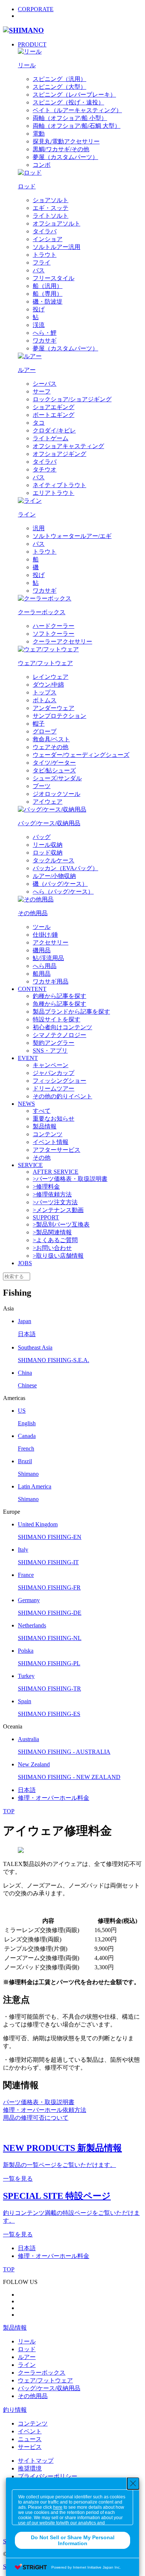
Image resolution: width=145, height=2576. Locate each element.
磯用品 (42, 950)
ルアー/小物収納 (54, 876)
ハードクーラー (54, 626)
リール (27, 2341)
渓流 (39, 325)
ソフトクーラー (54, 634)
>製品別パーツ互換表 (61, 1224)
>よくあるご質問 (55, 1240)
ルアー (27, 2357)
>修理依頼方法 (52, 1194)
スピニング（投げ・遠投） (68, 102)
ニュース (30, 2439)
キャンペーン (51, 1065)
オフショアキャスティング (68, 446)
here (58, 2507)
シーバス (45, 384)
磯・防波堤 (48, 302)
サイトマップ (36, 2461)
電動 (39, 134)
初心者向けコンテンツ (62, 1027)
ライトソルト (51, 216)
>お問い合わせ (52, 1248)
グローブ (45, 731)
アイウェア (48, 802)
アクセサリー (51, 942)
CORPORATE (36, 9)
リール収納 (48, 845)
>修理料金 (46, 1187)
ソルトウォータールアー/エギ (72, 536)
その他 (42, 1158)
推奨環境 (30, 2468)
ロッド (27, 2349)
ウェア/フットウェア (45, 2380)
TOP (9, 1811)
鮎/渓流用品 (48, 958)
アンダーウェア (54, 708)
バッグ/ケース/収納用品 (49, 2388)
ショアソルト (51, 200)
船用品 (42, 974)
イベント (30, 2431)
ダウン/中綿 (48, 685)
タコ (39, 423)
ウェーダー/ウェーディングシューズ (81, 755)
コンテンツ (48, 1134)
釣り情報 (15, 2410)
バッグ (42, 837)
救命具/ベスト (51, 739)
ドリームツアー (54, 1088)
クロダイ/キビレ (54, 430)
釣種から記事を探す (59, 996)
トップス (45, 692)
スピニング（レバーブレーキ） (74, 95)
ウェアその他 (51, 747)
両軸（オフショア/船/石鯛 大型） (77, 126)
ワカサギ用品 (51, 981)
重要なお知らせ (54, 1119)
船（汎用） (48, 286)
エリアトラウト (54, 493)
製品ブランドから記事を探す (71, 1012)
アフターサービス (57, 1150)
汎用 (39, 528)
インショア (48, 239)
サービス (30, 2447)
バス (39, 270)
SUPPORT (46, 1217)
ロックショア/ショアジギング (72, 399)
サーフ (42, 391)
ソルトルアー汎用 (57, 247)
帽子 (39, 724)
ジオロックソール (57, 794)
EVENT (28, 1058)
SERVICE (30, 1165)
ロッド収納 (48, 853)
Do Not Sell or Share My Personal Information (73, 2540)
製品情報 (45, 1126)
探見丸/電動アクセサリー (66, 141)
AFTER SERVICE (56, 1172)
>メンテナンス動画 (58, 1210)
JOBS (25, 1263)
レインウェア (51, 677)
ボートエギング (54, 415)
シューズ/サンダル (57, 778)
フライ (42, 263)
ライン (27, 2365)
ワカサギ (45, 341)
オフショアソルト (57, 223)
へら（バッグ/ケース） (63, 892)
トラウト (45, 255)
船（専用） (48, 294)
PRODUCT (32, 44)
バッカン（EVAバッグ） (65, 868)
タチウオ (45, 469)
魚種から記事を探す (59, 1004)
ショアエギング (54, 407)
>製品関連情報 (52, 1232)
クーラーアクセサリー (62, 641)
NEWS (26, 1104)
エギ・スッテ (51, 208)
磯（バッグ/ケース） (60, 884)
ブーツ (42, 786)
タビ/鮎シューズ (54, 770)
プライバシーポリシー (48, 2476)
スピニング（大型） (59, 87)
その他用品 (33, 2396)
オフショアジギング (59, 454)
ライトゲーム (51, 438)
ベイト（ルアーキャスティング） (77, 110)
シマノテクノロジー (59, 1035)
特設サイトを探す (57, 1019)
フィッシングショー (59, 1081)
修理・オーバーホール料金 (54, 1798)
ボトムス (45, 700)
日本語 (27, 1790)
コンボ (42, 165)
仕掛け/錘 (45, 935)
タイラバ (45, 231)
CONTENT (32, 989)
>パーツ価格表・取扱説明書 (70, 1179)
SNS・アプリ (50, 1051)
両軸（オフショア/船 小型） (70, 118)
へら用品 (45, 966)
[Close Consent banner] (133, 2483)
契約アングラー (54, 1043)
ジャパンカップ (54, 1073)
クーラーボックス (42, 2373)
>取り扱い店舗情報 (58, 1256)
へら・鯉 (45, 333)
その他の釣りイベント (62, 1096)
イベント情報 (51, 1142)
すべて (42, 1111)
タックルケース (54, 860)
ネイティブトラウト (59, 485)
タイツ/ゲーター (54, 763)
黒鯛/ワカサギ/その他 (61, 149)
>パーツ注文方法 (55, 1202)
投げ (39, 309)
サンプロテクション (59, 716)
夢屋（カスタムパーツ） (65, 157)
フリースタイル (54, 278)
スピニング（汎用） (59, 79)
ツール (42, 927)
